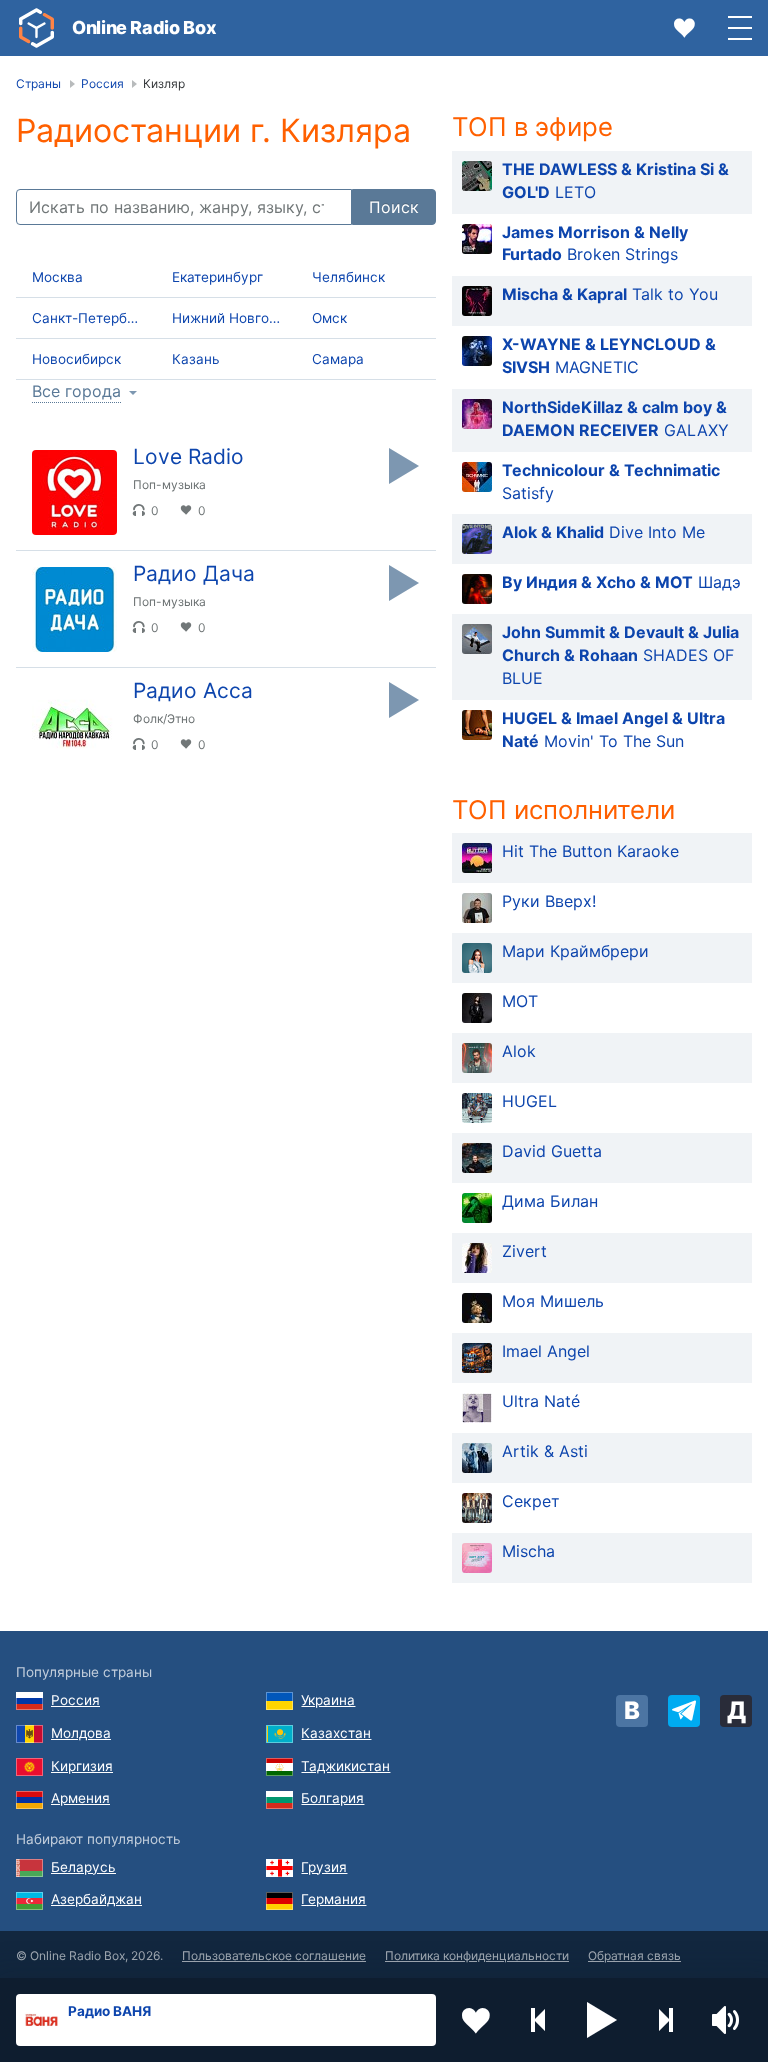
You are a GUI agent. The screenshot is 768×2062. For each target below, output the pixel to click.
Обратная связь (634, 1955)
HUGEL (529, 1101)
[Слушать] (404, 466)
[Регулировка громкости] (728, 2020)
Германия (333, 1899)
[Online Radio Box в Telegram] (684, 1711)
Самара (338, 359)
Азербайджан (96, 1899)
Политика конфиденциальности (477, 1955)
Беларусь (83, 1867)
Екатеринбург (217, 277)
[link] (36, 28)
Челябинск (348, 277)
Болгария (332, 1798)
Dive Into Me (603, 532)
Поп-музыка (169, 484)
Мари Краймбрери (575, 951)
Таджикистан (345, 1766)
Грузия (324, 1867)
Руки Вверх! (549, 901)
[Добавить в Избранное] (476, 2020)
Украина (328, 1700)
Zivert (524, 1251)
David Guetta (552, 1151)
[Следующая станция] (665, 2020)
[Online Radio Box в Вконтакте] (632, 1711)
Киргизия (82, 1766)
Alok (519, 1051)
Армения (80, 1798)
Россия (75, 1700)
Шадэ (621, 582)
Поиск (394, 207)
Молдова (81, 1733)
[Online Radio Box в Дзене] (736, 1711)
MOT (520, 1001)
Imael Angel (546, 1351)
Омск (329, 318)
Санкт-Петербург (90, 318)
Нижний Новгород (232, 318)
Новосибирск (76, 359)
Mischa (528, 1551)
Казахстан (336, 1733)
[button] (602, 2020)
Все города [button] (76, 391)
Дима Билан (550, 1201)
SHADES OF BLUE (620, 655)
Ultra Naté (541, 1401)
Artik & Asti (545, 1451)
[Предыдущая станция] (539, 2020)
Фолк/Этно (164, 718)
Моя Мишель (553, 1301)
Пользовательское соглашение (274, 1955)
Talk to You (610, 294)
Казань (196, 359)
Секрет (531, 1501)
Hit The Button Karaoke (590, 851)
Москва (57, 277)
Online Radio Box (144, 27)
